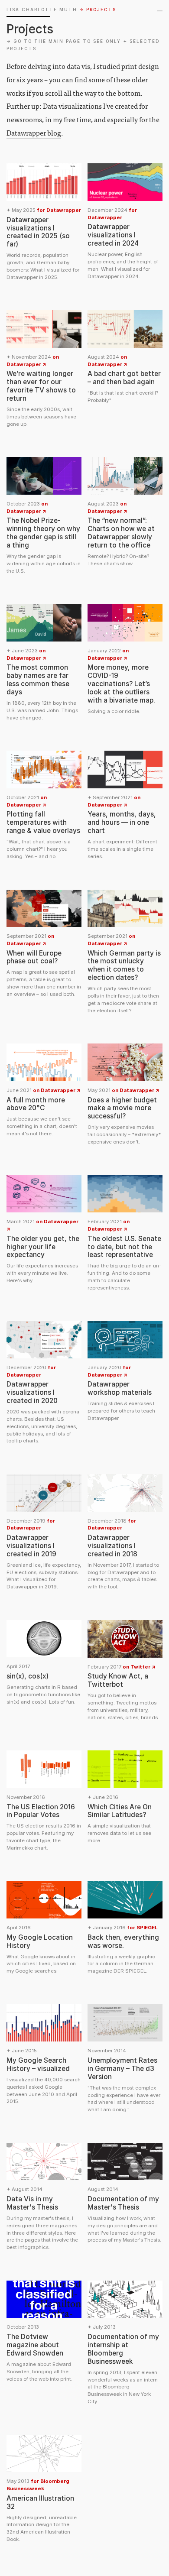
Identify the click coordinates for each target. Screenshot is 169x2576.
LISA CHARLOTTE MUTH (42, 10)
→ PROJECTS (98, 10)
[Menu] (160, 10)
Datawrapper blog (34, 133)
